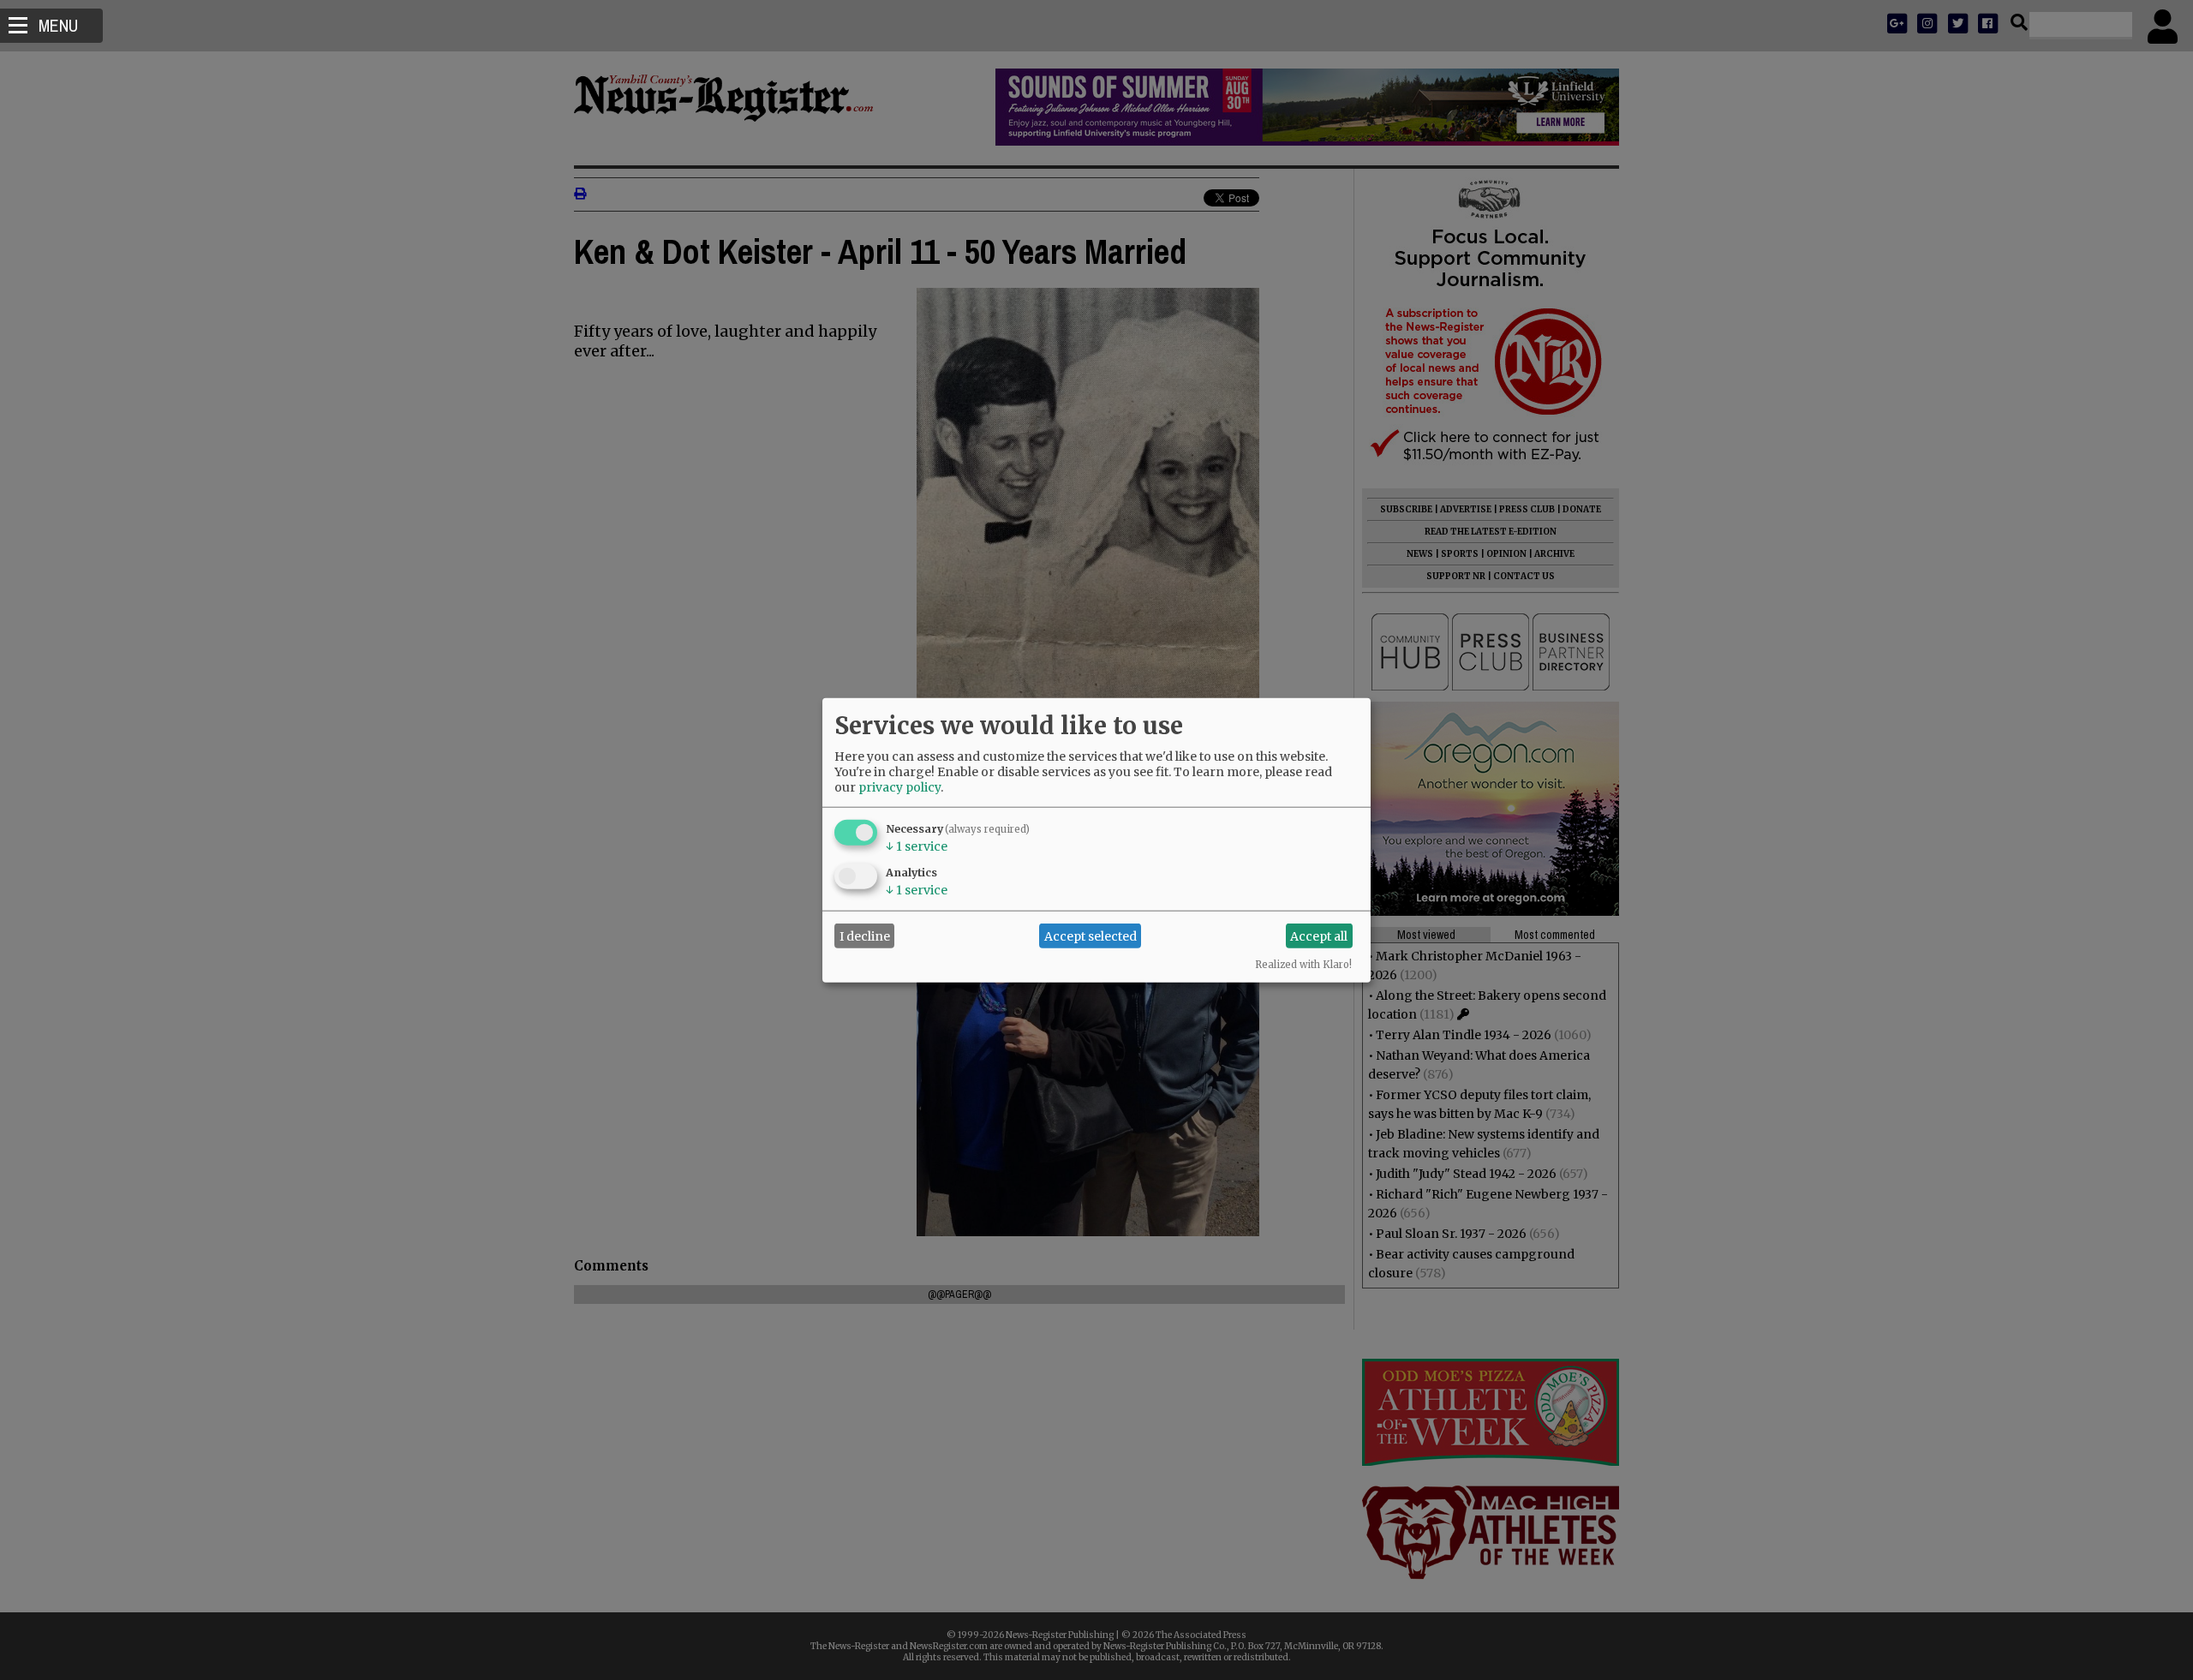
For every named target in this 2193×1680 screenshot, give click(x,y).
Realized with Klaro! (1303, 965)
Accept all (1319, 936)
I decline (865, 936)
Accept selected (1091, 936)
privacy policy (899, 787)
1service (917, 846)
